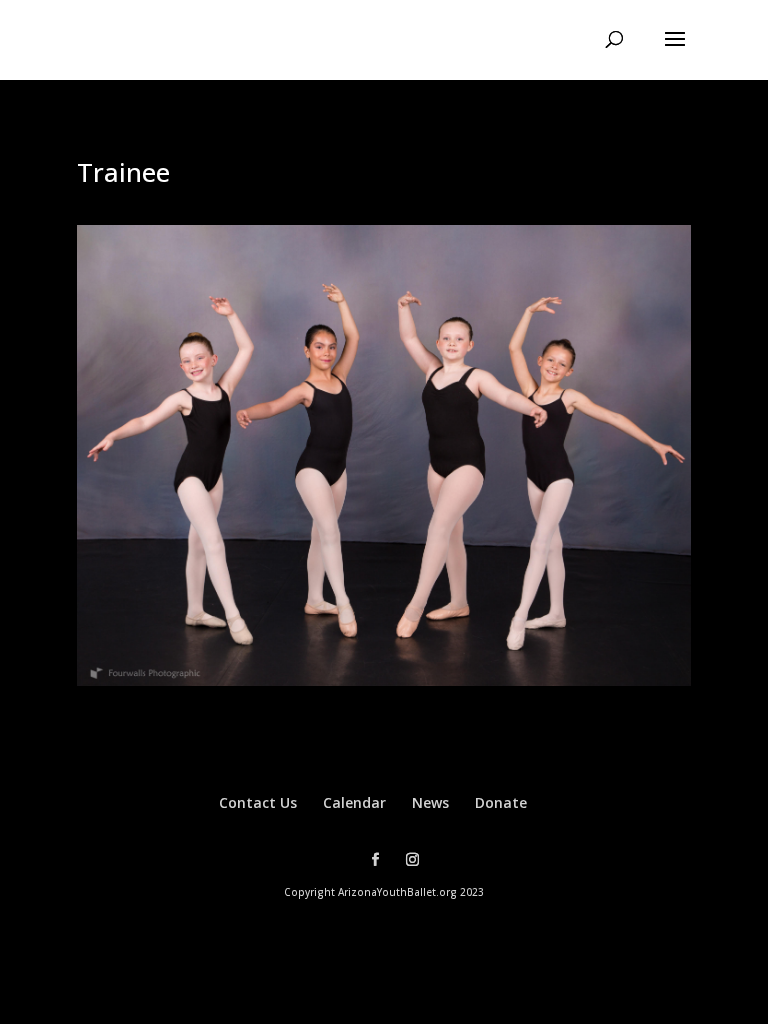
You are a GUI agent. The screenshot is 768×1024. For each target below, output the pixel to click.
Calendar (354, 802)
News (430, 802)
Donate (501, 802)
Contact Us (258, 802)
